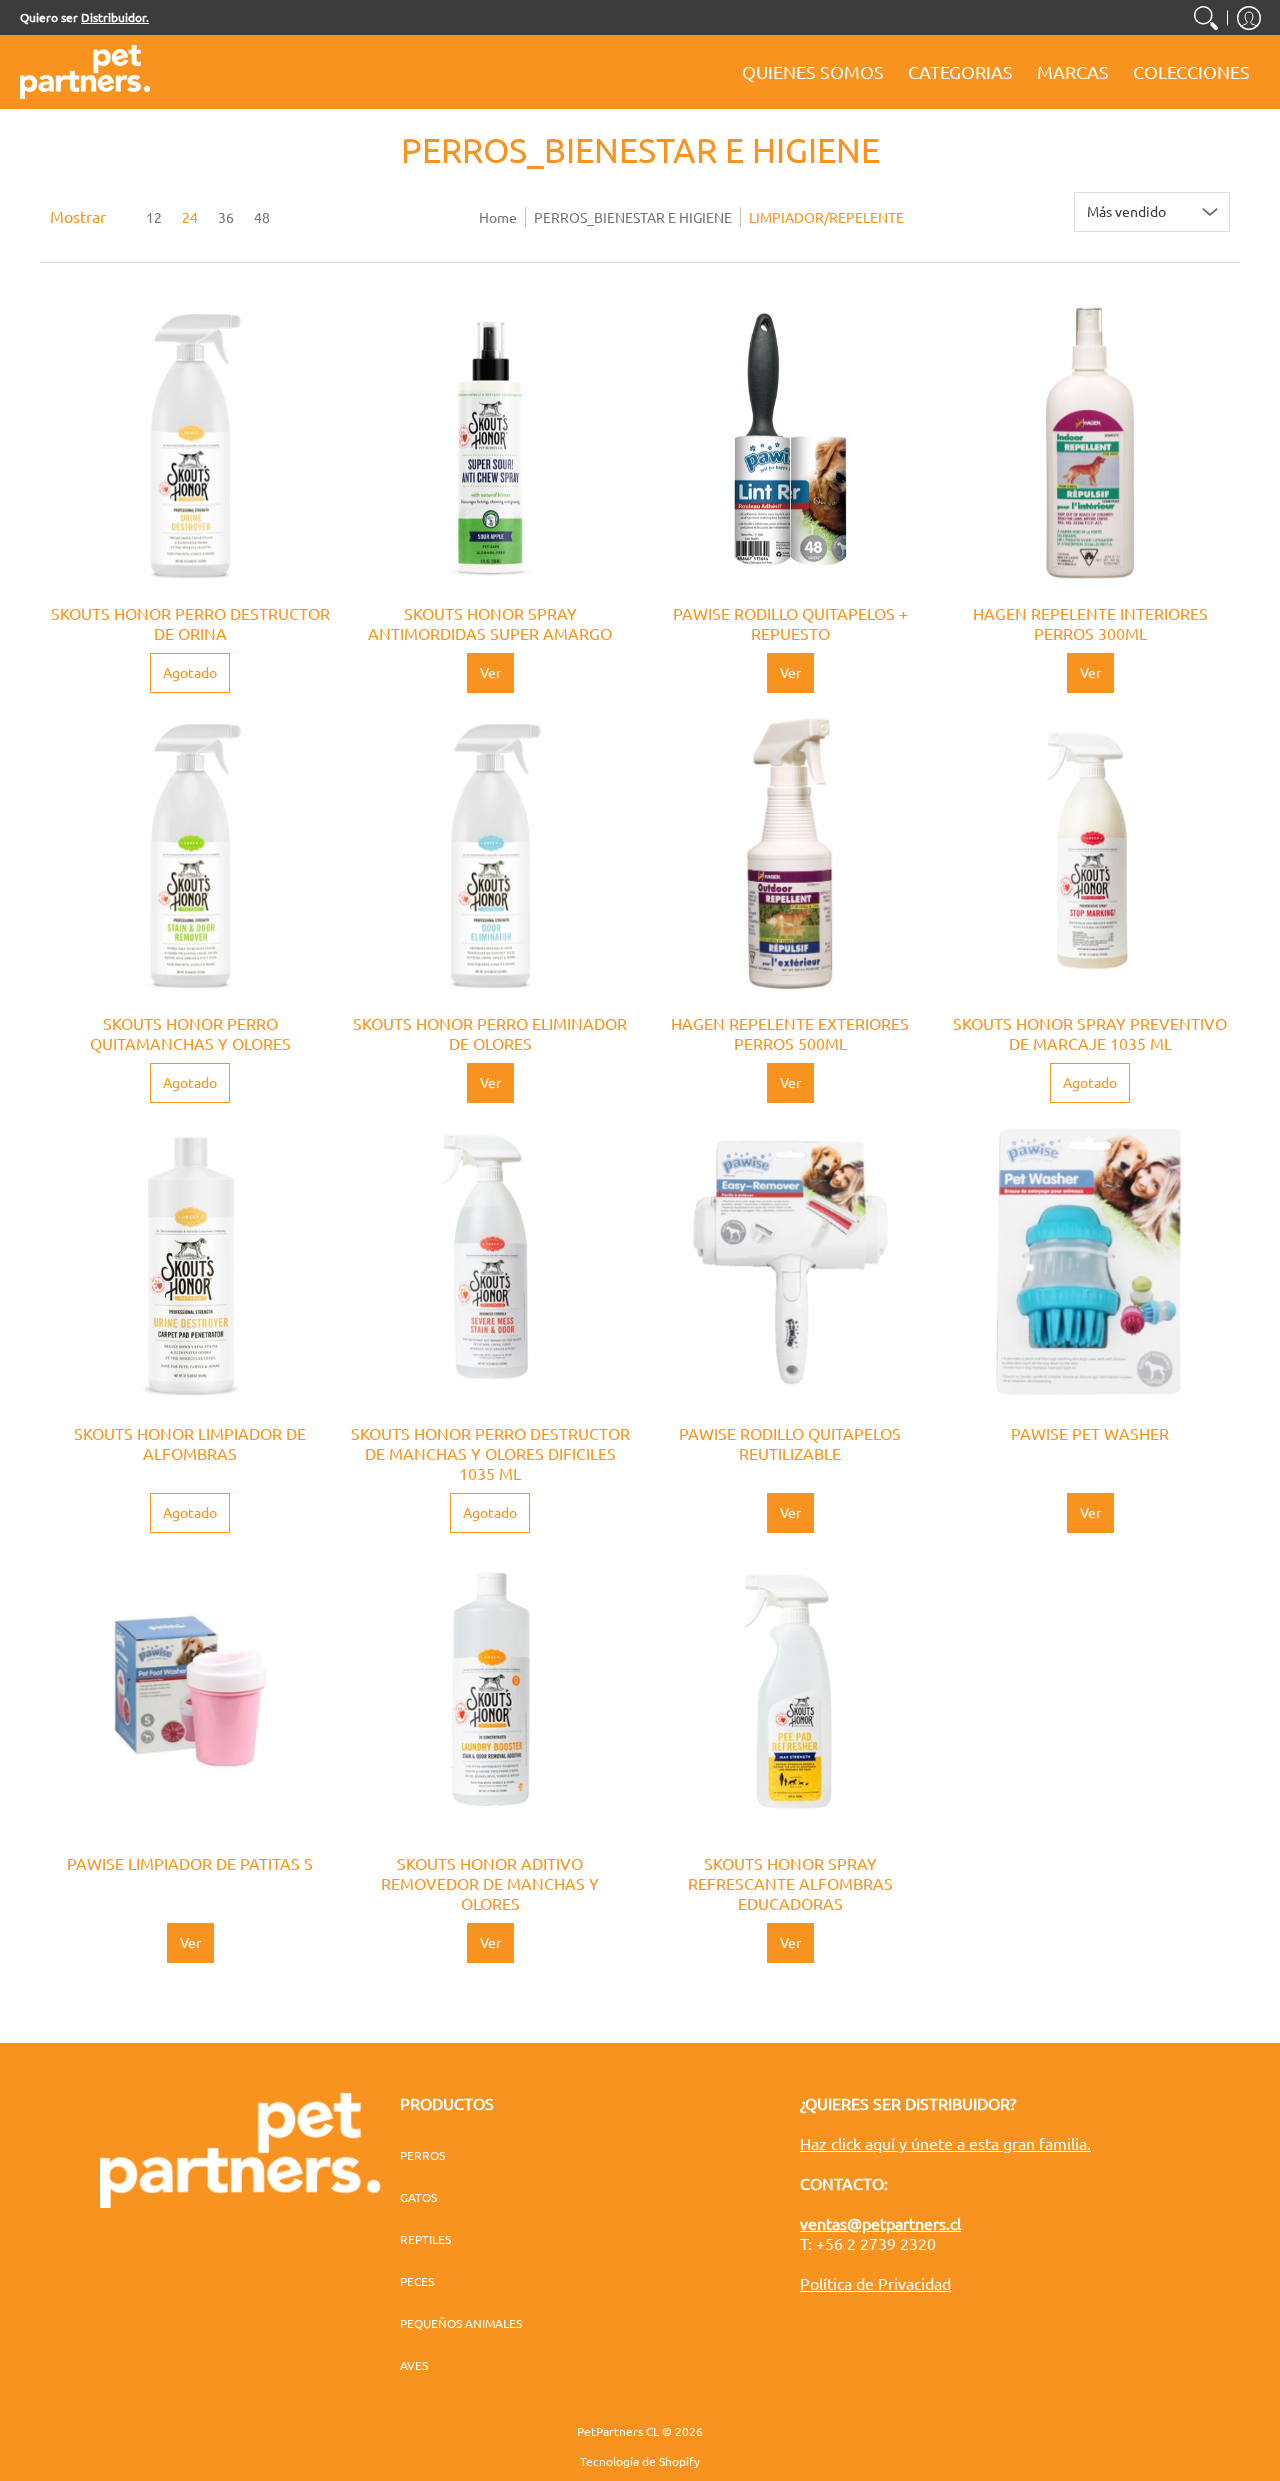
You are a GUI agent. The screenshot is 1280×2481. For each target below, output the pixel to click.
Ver (490, 672)
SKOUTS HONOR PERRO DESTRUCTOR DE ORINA (190, 623)
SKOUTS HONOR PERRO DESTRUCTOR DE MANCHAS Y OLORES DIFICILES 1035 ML (490, 1453)
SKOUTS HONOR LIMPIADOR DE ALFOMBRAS (190, 1443)
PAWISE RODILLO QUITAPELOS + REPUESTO (790, 623)
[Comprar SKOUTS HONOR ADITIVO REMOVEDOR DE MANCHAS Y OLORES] (490, 1693)
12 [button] (154, 217)
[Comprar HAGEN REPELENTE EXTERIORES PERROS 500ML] (790, 853)
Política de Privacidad (875, 2283)
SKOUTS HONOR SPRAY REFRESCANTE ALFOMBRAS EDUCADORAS (790, 1883)
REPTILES (425, 2239)
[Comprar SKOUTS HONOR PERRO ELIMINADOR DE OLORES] (490, 853)
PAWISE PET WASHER (1090, 1433)
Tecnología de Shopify (640, 2461)
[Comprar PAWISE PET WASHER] (1090, 1263)
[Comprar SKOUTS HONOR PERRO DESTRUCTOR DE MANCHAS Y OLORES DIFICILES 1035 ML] (490, 1263)
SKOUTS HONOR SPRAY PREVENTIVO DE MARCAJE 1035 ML (1090, 1033)
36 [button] (226, 217)
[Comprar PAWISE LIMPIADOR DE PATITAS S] (190, 1693)
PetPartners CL (618, 2431)
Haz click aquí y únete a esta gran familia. (945, 2143)
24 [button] (190, 217)
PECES (417, 2281)
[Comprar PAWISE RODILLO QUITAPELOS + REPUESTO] (790, 443)
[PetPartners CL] (85, 72)
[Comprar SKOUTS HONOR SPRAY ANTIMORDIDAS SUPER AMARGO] (490, 443)
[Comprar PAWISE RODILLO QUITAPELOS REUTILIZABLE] (790, 1263)
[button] (1249, 17)
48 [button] (262, 217)
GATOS (418, 2197)
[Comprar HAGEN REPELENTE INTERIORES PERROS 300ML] (1090, 443)
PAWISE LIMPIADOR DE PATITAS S (190, 1863)
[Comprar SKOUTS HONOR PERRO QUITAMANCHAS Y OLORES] (190, 853)
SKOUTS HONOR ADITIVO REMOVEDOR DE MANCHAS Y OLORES (490, 1883)
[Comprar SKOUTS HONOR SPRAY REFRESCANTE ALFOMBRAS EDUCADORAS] (790, 1693)
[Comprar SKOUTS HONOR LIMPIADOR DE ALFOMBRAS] (190, 1263)
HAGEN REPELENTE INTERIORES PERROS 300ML (1090, 623)
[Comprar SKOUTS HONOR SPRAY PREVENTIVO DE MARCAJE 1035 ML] (1090, 853)
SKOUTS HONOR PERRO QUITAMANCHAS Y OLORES (190, 1033)
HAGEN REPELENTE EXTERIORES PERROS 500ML (790, 1033)
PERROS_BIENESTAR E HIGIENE (633, 217)
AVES (414, 2365)
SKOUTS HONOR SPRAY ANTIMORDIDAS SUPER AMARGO (490, 623)
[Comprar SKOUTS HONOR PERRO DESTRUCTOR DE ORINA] (190, 443)
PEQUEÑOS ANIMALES (461, 2323)
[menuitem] (1206, 17)
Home (498, 217)
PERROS (422, 2155)
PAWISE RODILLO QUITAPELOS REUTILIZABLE (790, 1443)
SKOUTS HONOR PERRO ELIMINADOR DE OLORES (490, 1033)
